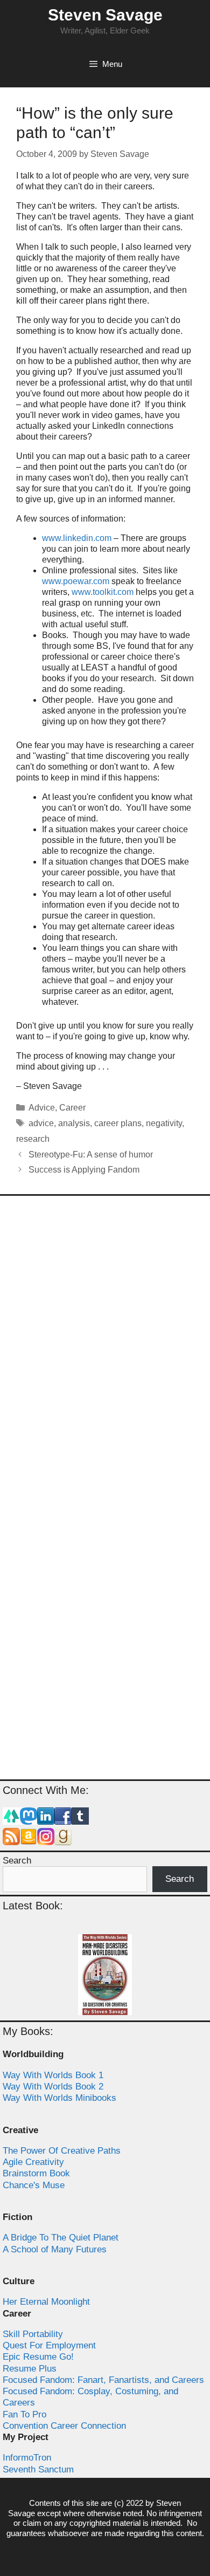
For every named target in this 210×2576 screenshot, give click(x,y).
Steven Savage (105, 15)
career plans (118, 1123)
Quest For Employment (49, 2345)
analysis (74, 1123)
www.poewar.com (76, 581)
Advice (42, 1108)
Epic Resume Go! (38, 2357)
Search (17, 1861)
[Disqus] (105, 1347)
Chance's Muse (34, 2185)
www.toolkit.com (103, 592)
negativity (164, 1123)
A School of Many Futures (55, 2249)
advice (41, 1123)
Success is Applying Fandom (84, 1170)
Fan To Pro (24, 2414)
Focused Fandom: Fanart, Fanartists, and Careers (103, 2380)
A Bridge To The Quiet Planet (61, 2238)
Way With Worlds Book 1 (53, 2075)
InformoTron (27, 2458)
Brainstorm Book (36, 2173)
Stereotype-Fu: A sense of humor (91, 1155)
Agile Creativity (33, 2162)
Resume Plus (30, 2369)
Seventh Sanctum (38, 2469)
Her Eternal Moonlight (46, 2302)
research (33, 1139)
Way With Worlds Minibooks (59, 2098)
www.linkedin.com (77, 538)
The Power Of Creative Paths (62, 2151)
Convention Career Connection (64, 2426)
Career (72, 1108)
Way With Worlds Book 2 (53, 2087)
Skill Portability (33, 2334)
